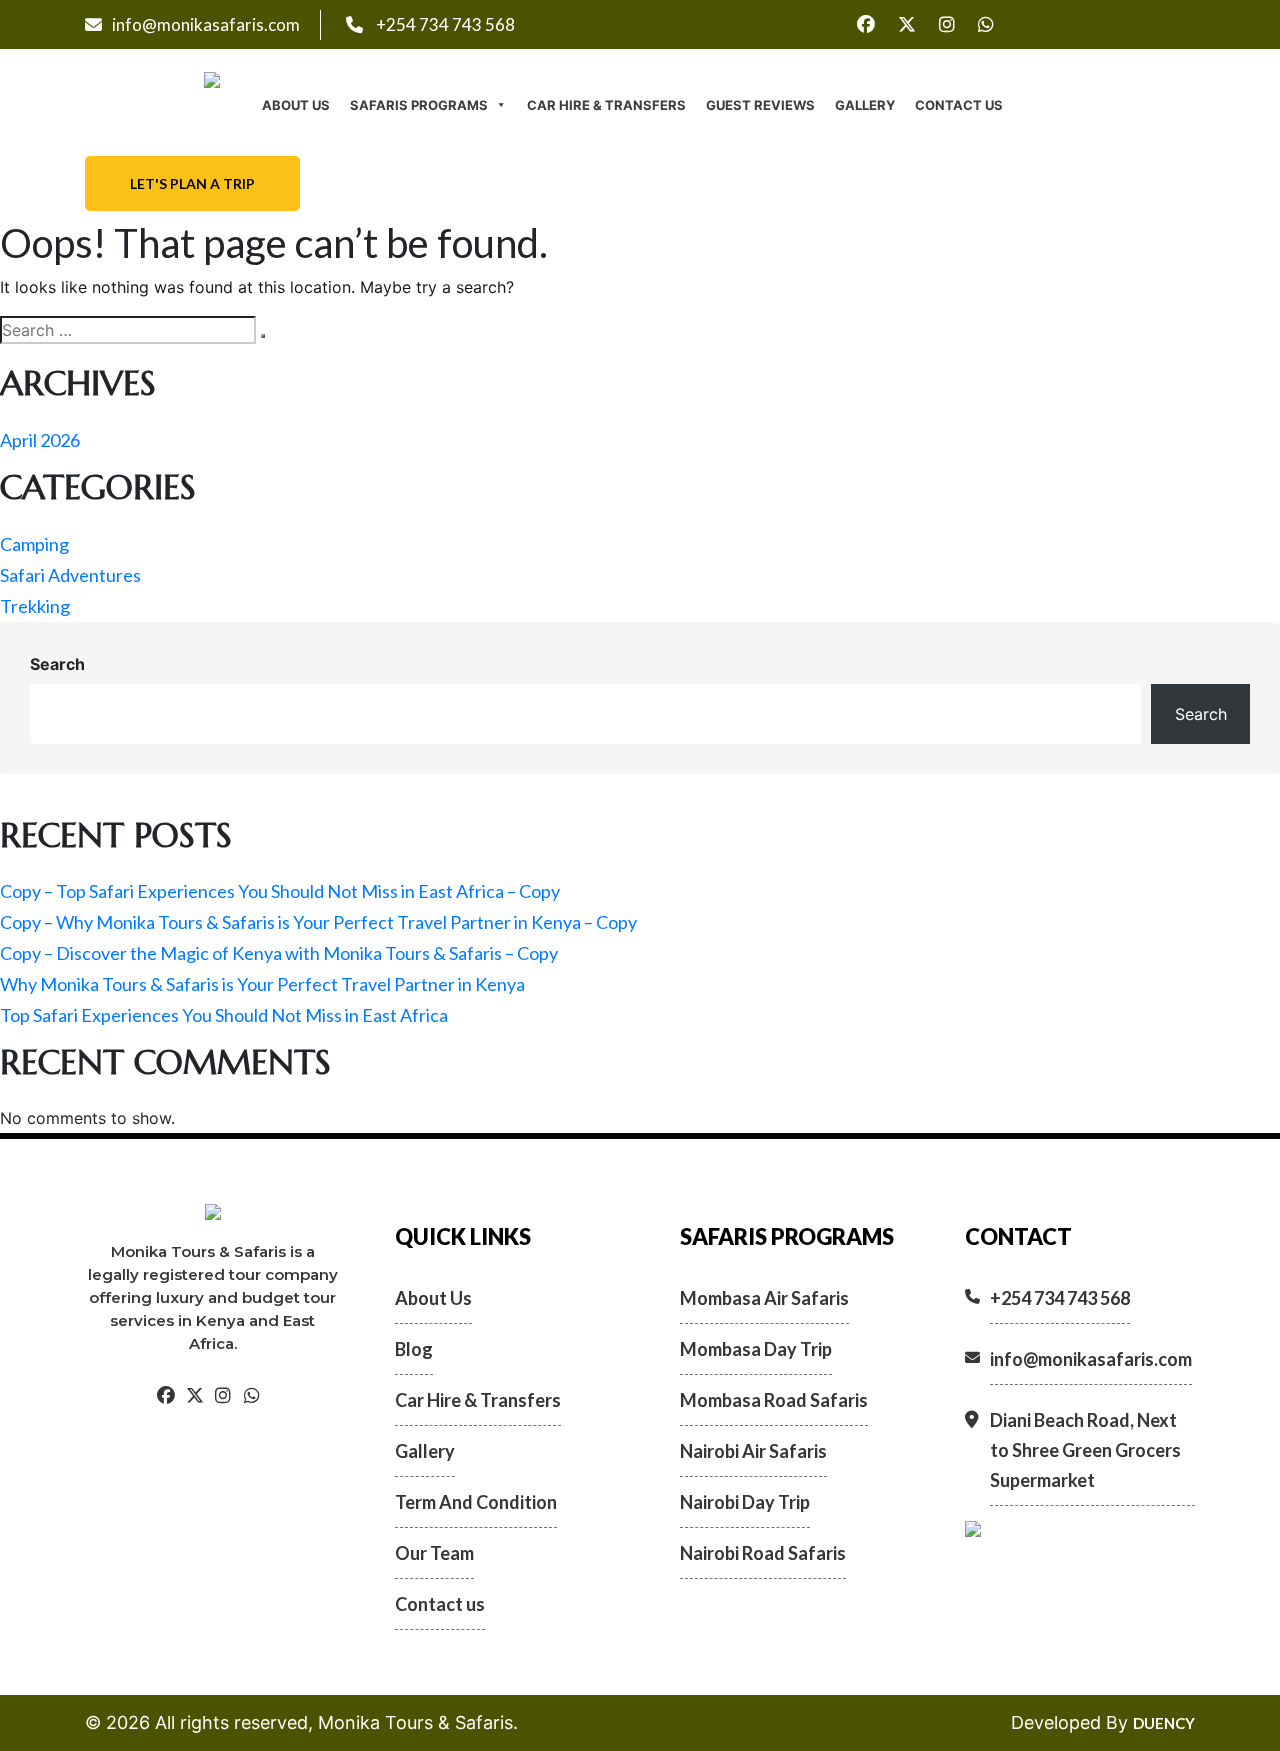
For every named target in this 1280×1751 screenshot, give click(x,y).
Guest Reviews (760, 105)
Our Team (434, 1553)
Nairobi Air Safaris (753, 1451)
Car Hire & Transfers (606, 105)
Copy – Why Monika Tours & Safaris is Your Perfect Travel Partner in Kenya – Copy (318, 922)
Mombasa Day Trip (756, 1349)
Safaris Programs (419, 105)
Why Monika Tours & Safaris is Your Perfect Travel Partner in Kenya (262, 984)
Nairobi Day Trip (745, 1502)
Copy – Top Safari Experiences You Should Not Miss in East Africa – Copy (280, 891)
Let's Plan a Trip (192, 183)
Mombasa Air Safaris (764, 1298)
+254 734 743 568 (444, 24)
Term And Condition (476, 1502)
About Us (296, 105)
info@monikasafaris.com (206, 24)
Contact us (959, 105)
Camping (34, 544)
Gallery (865, 105)
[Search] (263, 336)
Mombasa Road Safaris (774, 1400)
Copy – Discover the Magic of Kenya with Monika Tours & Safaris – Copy (279, 953)
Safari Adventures (70, 575)
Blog (414, 1349)
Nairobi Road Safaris (763, 1553)
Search (57, 664)
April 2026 (40, 440)
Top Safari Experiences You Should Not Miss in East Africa (224, 1015)
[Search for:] (128, 330)
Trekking (35, 606)
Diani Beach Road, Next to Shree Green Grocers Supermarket (1085, 1450)
